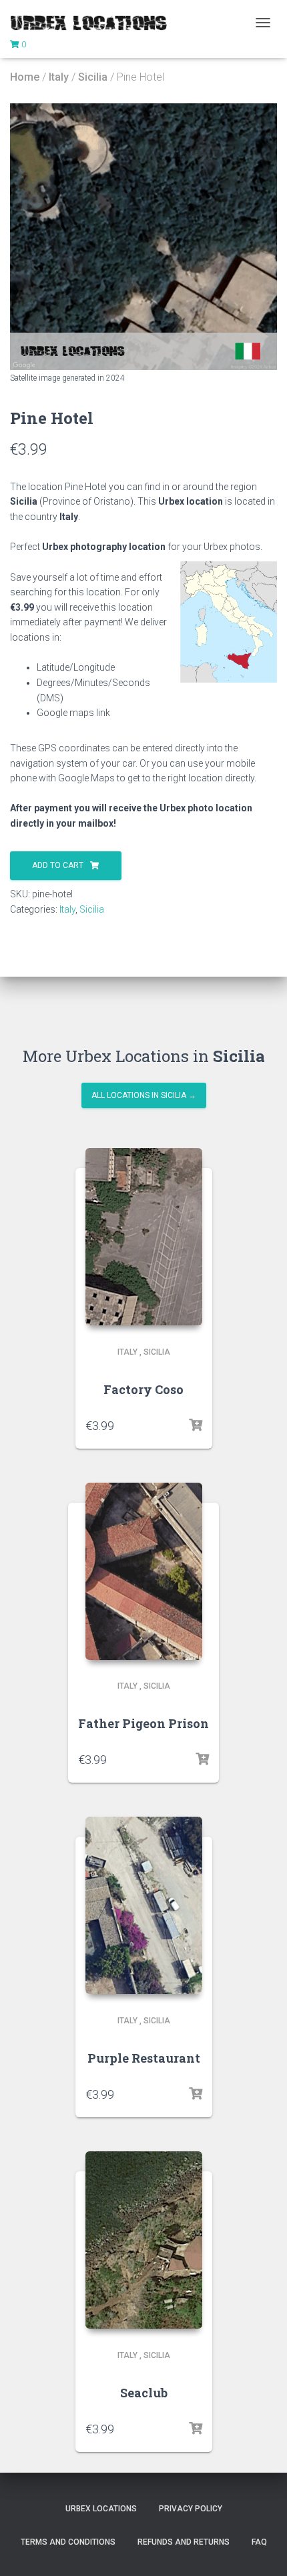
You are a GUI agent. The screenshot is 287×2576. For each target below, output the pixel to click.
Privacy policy (191, 2509)
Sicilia (93, 77)
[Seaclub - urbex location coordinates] (144, 2240)
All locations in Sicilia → (144, 1095)
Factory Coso (143, 1389)
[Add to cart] (196, 1425)
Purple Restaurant (144, 2058)
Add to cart (58, 865)
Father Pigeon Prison (143, 1723)
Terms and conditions (68, 2542)
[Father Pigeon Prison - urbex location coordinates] (144, 1571)
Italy (59, 77)
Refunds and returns (184, 2542)
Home (25, 77)
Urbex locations (101, 2509)
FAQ (259, 2542)
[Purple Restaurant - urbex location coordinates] (144, 1905)
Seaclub (144, 2393)
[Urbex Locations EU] (93, 23)
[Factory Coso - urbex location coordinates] (144, 1237)
